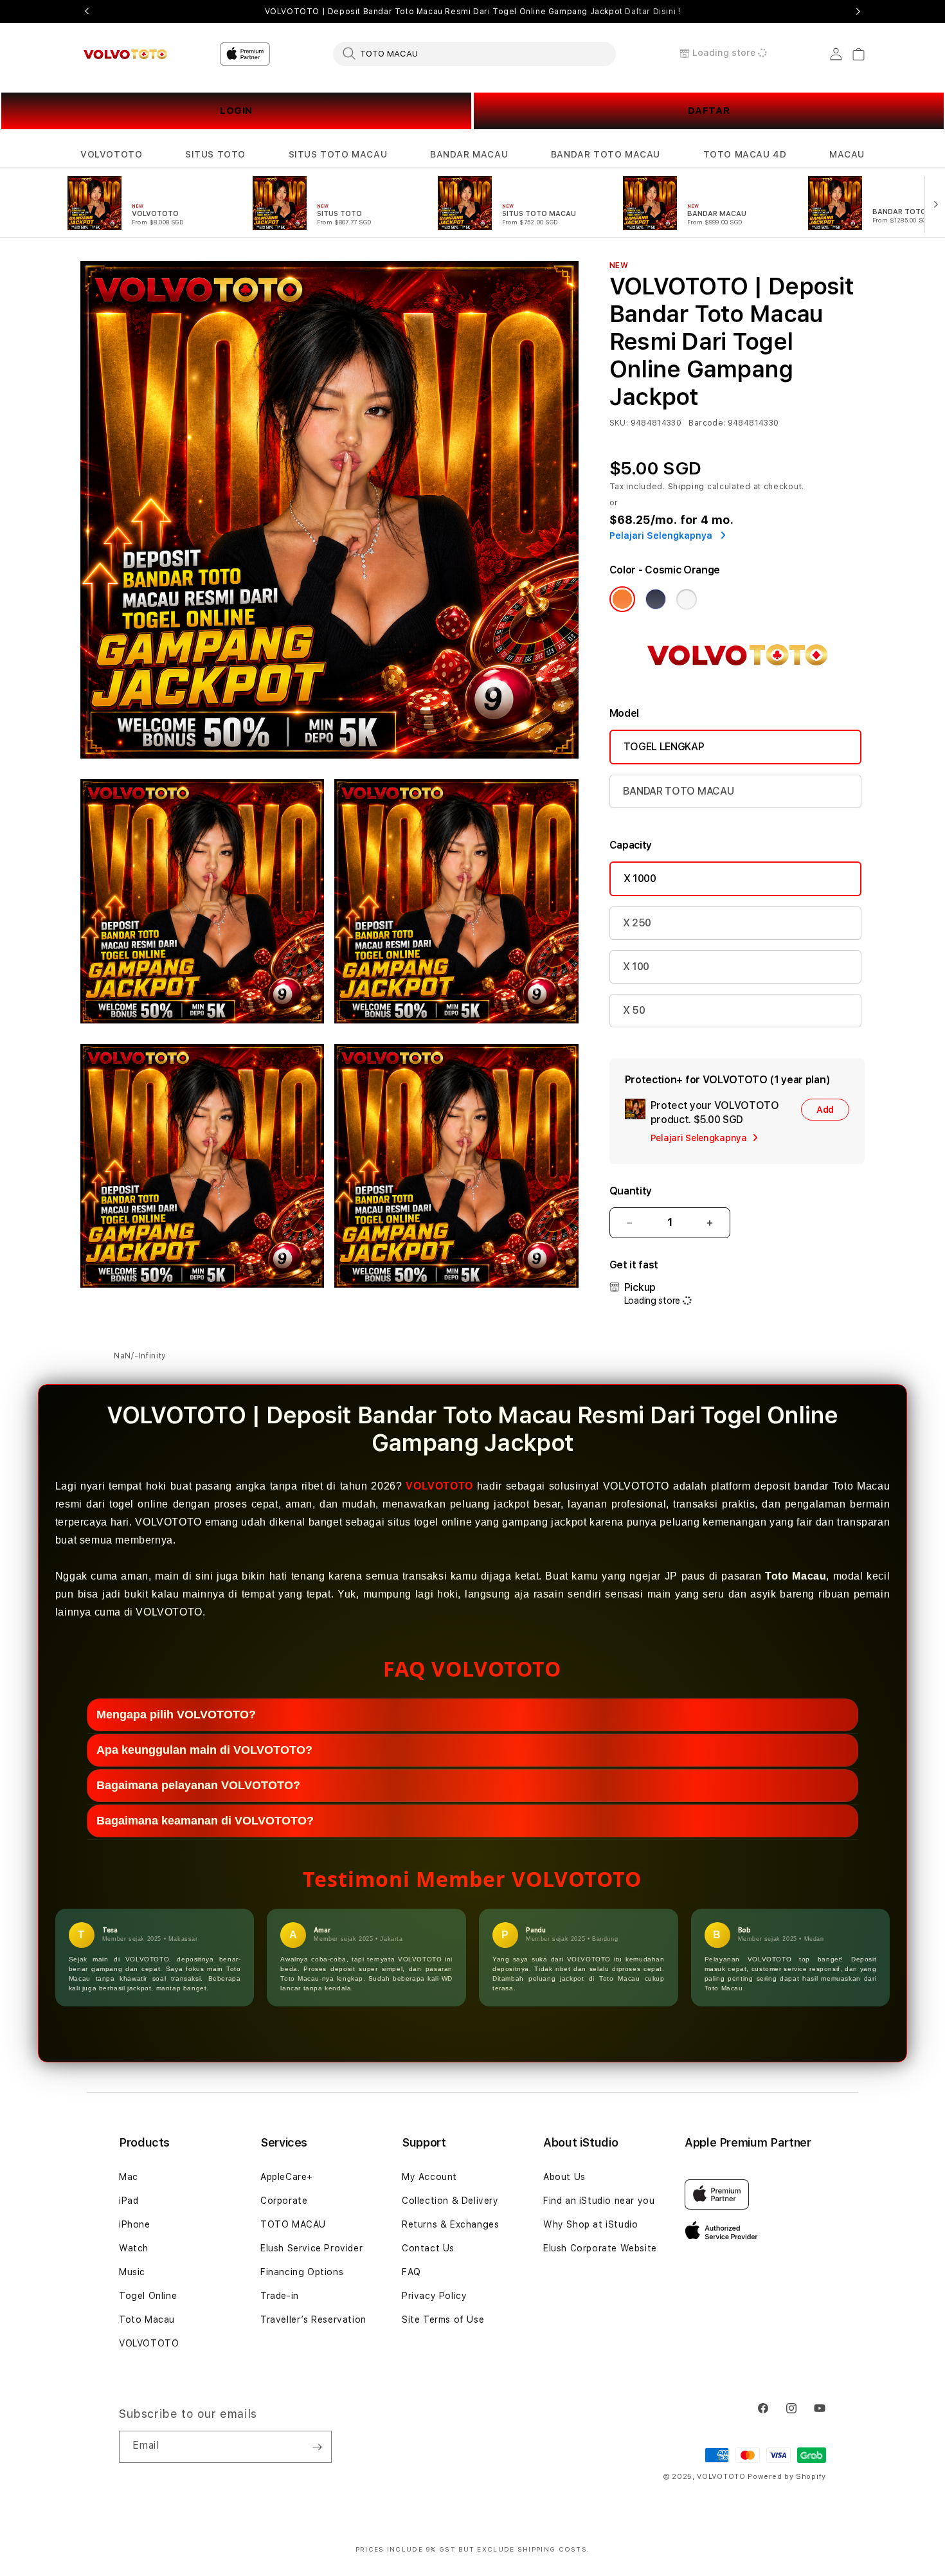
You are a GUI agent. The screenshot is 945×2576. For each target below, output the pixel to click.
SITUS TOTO (215, 154)
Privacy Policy (434, 2296)
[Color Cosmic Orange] (622, 599)
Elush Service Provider (311, 2248)
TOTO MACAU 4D (745, 154)
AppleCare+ (287, 2177)
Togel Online (148, 2296)
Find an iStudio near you (599, 2201)
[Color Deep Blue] (656, 599)
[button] (111, 155)
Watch (134, 2248)
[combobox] (474, 53)
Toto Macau (147, 2319)
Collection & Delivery (450, 2201)
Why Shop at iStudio (590, 2224)
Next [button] (858, 12)
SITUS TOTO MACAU (338, 154)
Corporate (284, 2201)
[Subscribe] (317, 2447)
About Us (564, 2177)
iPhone (135, 2224)
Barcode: (707, 423)
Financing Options (302, 2272)
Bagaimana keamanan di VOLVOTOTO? (205, 1821)
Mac (129, 2177)
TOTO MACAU (293, 2224)
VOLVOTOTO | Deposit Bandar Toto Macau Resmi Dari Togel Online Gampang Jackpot (473, 12)
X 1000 (640, 878)
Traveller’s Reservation (313, 2319)
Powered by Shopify (787, 2477)
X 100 (636, 967)
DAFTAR (709, 111)
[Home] (125, 54)
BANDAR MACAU (469, 154)
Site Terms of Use (443, 2319)
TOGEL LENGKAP (664, 747)
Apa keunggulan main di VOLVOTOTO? (204, 1750)
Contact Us (428, 2248)
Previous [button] (87, 12)
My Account (429, 2177)
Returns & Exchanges (450, 2224)
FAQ (411, 2272)
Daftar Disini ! (652, 12)
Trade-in (280, 2296)
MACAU (847, 154)
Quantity (631, 1191)
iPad (129, 2201)
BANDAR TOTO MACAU (606, 154)
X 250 (637, 923)
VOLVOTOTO (111, 154)
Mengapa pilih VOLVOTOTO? (176, 1715)
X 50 (634, 1010)
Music (132, 2272)
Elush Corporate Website (600, 2248)
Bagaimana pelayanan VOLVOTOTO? (198, 1785)
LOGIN (236, 111)
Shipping (687, 487)
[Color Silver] (687, 599)
